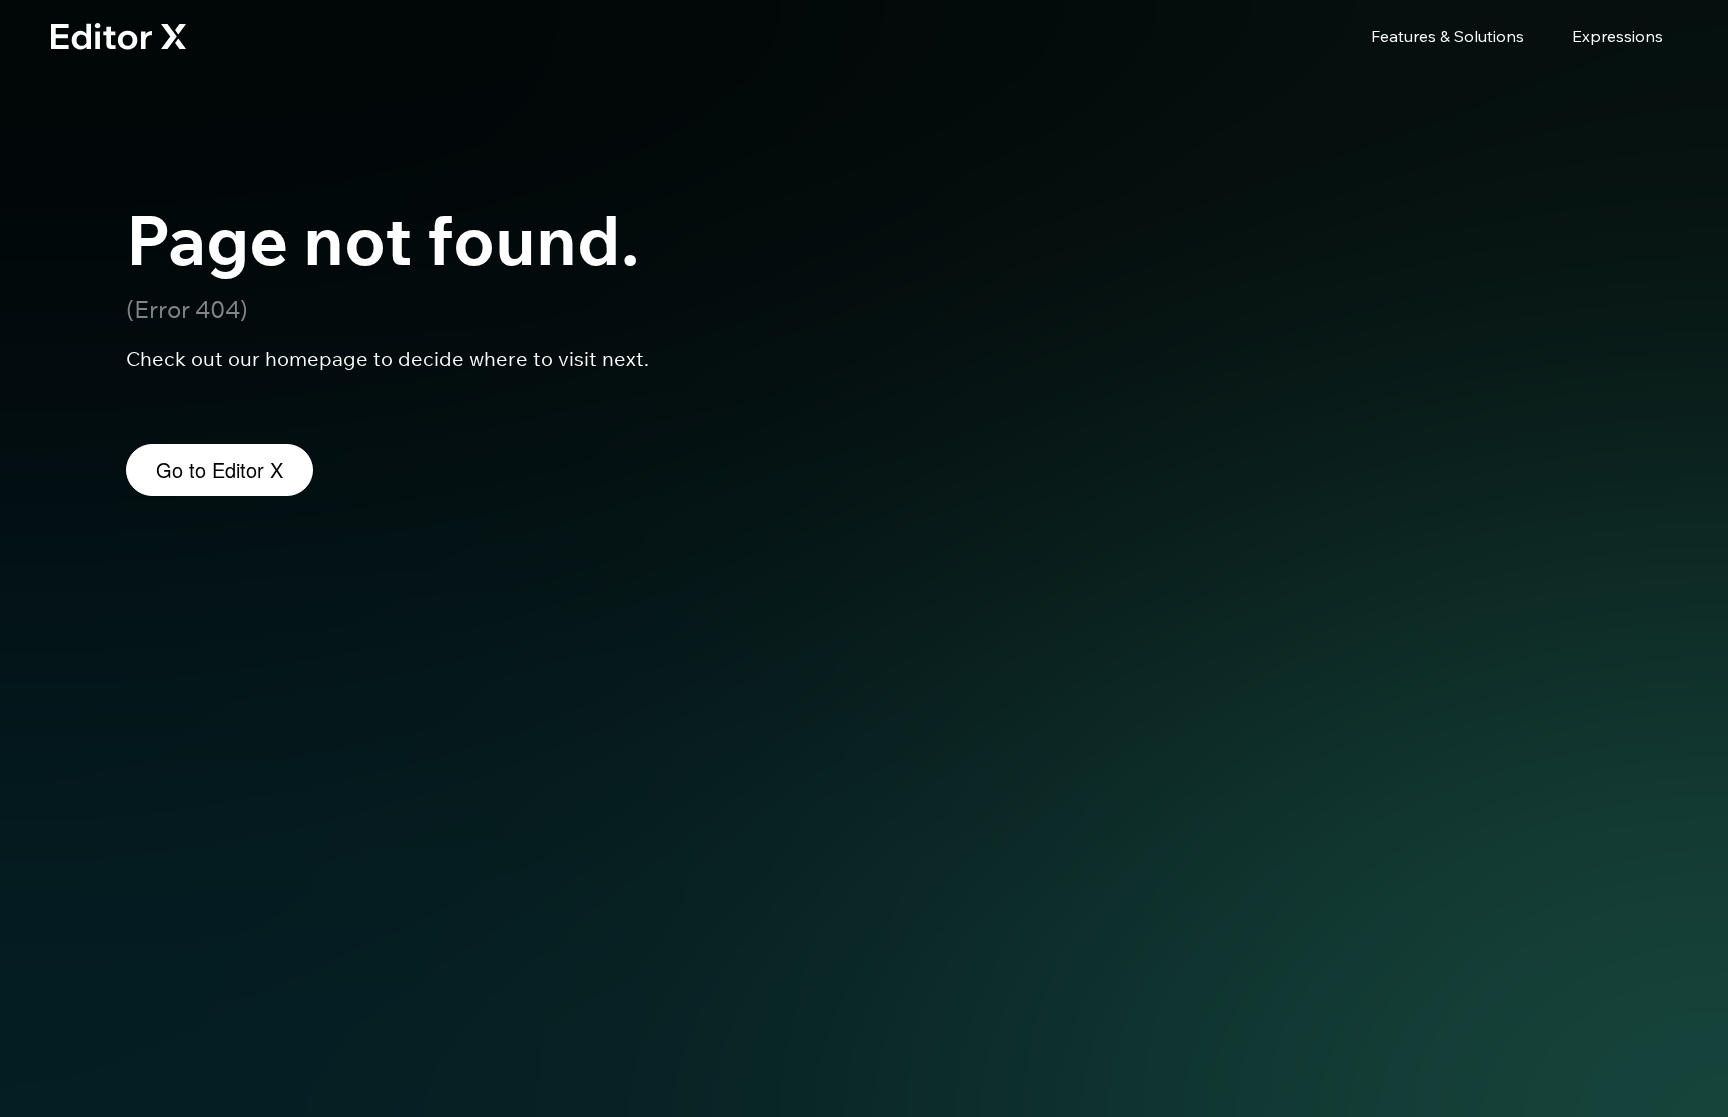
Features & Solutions (1447, 36)
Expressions (1617, 36)
